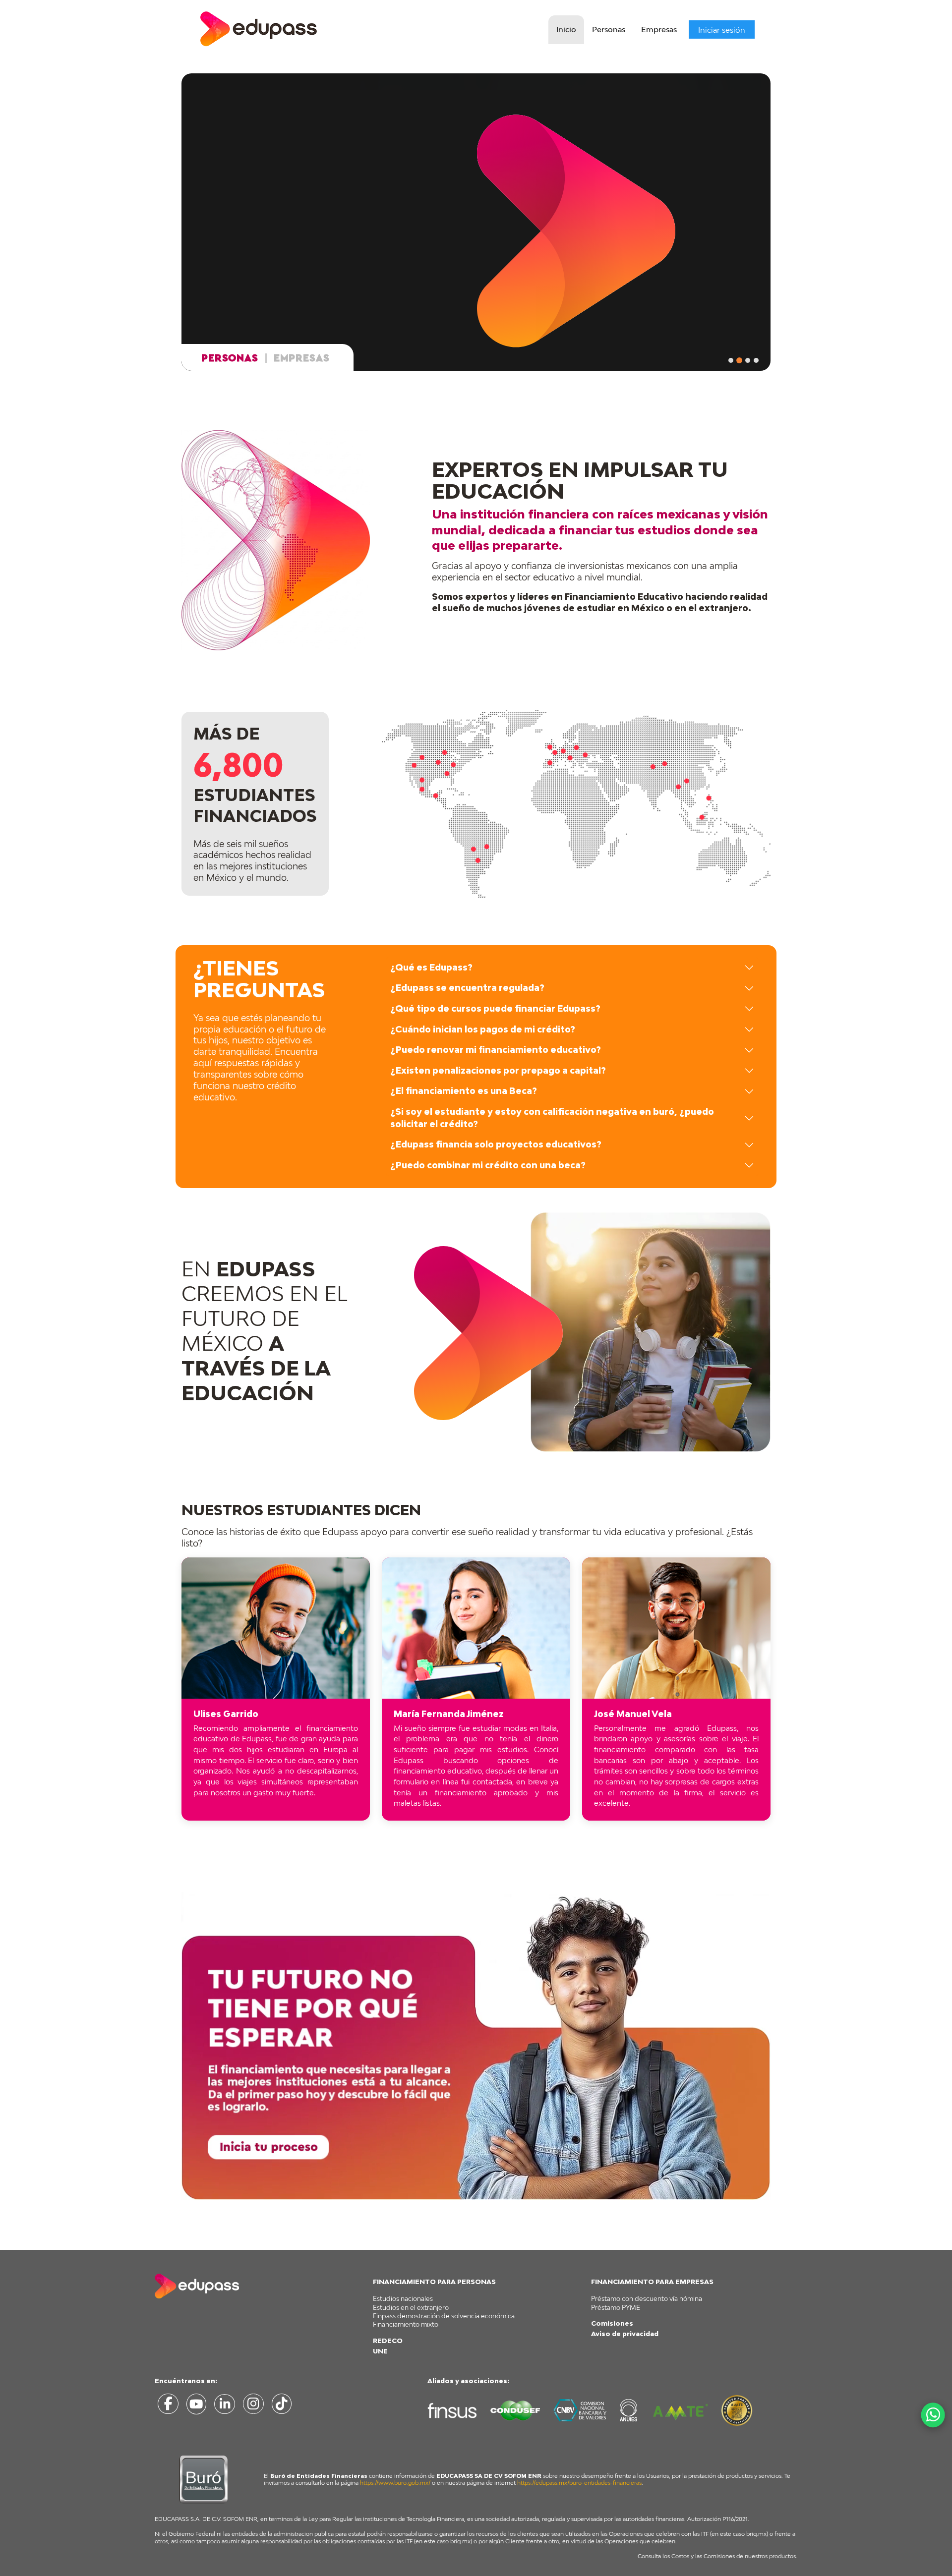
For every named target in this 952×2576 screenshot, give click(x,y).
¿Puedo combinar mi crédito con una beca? (488, 1165)
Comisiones (612, 2323)
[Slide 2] (739, 360)
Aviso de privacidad (625, 2334)
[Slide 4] (756, 360)
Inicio (566, 29)
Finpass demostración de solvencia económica (444, 2316)
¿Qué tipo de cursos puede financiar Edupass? (495, 1008)
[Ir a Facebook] (168, 2406)
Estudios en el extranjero (411, 2307)
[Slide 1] (731, 360)
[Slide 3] (748, 360)
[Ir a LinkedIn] (225, 2406)
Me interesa (256, 283)
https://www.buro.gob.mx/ (395, 2483)
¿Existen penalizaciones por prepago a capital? (498, 1070)
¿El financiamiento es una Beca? (464, 1091)
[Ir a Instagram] (253, 2406)
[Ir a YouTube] (196, 2406)
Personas (609, 29)
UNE (380, 2351)
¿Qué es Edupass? (431, 967)
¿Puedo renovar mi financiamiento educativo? (496, 1050)
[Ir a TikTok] (281, 2406)
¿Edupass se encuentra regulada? (467, 988)
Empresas (659, 29)
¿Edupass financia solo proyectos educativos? (496, 1144)
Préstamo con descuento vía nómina (647, 2298)
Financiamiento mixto (406, 2324)
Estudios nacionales (403, 2298)
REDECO (388, 2341)
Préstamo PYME (616, 2307)
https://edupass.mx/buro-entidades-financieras (579, 2483)
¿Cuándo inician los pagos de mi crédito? (483, 1029)
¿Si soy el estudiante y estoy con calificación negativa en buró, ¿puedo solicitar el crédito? (552, 1118)
